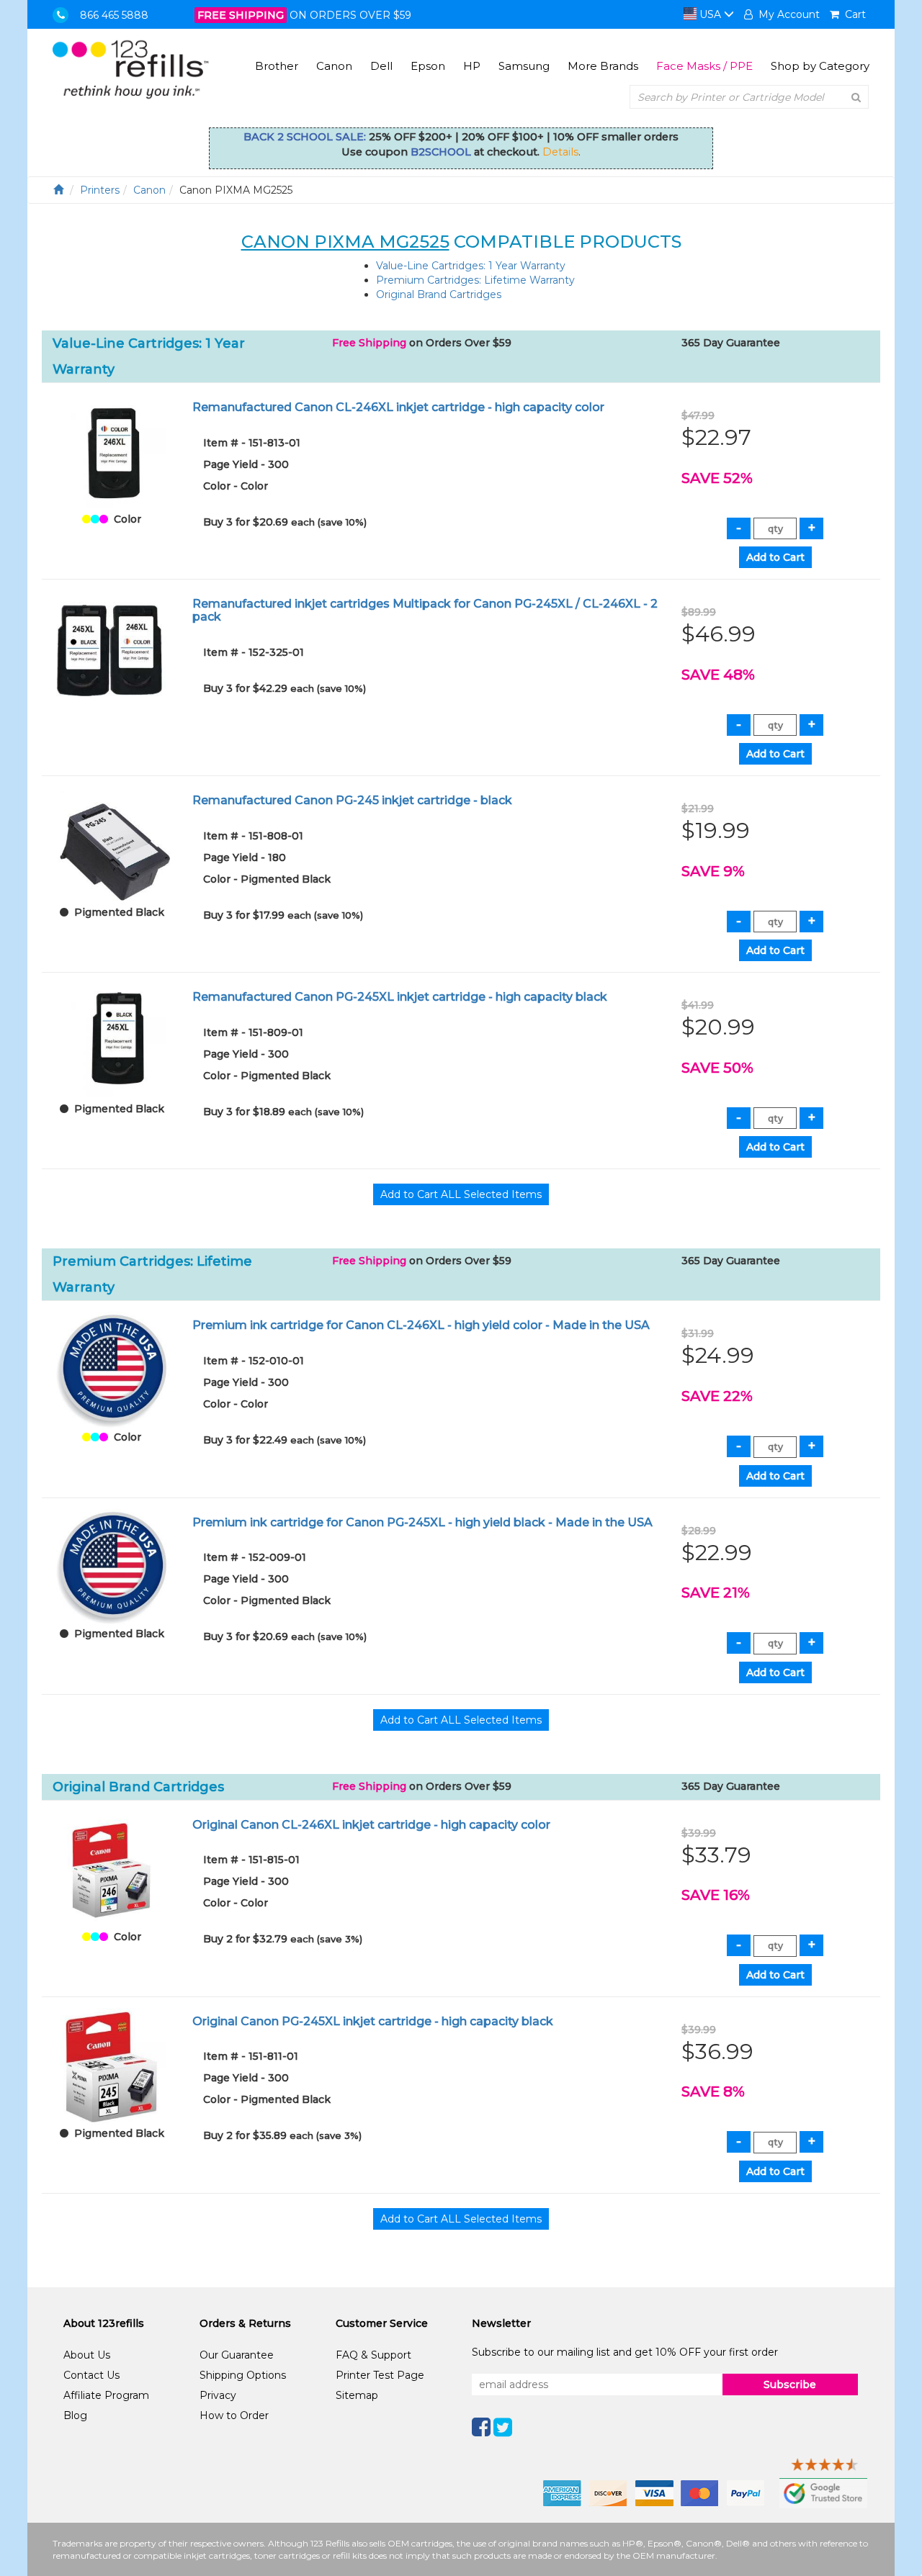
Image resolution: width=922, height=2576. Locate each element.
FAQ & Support (373, 2355)
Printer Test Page (380, 2375)
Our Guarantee (237, 2355)
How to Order (234, 2415)
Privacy (218, 2395)
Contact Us (91, 2375)
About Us (87, 2355)
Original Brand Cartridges (439, 294)
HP (472, 66)
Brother (277, 66)
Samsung (524, 66)
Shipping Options (243, 2375)
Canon (334, 66)
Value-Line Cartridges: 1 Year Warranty (471, 266)
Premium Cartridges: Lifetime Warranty (475, 280)
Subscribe (790, 2384)
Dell (381, 66)
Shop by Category (820, 66)
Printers (100, 190)
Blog (75, 2415)
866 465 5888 (114, 15)
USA (710, 14)
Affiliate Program (106, 2395)
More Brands (603, 66)
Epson (428, 66)
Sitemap (357, 2395)
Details (560, 152)
